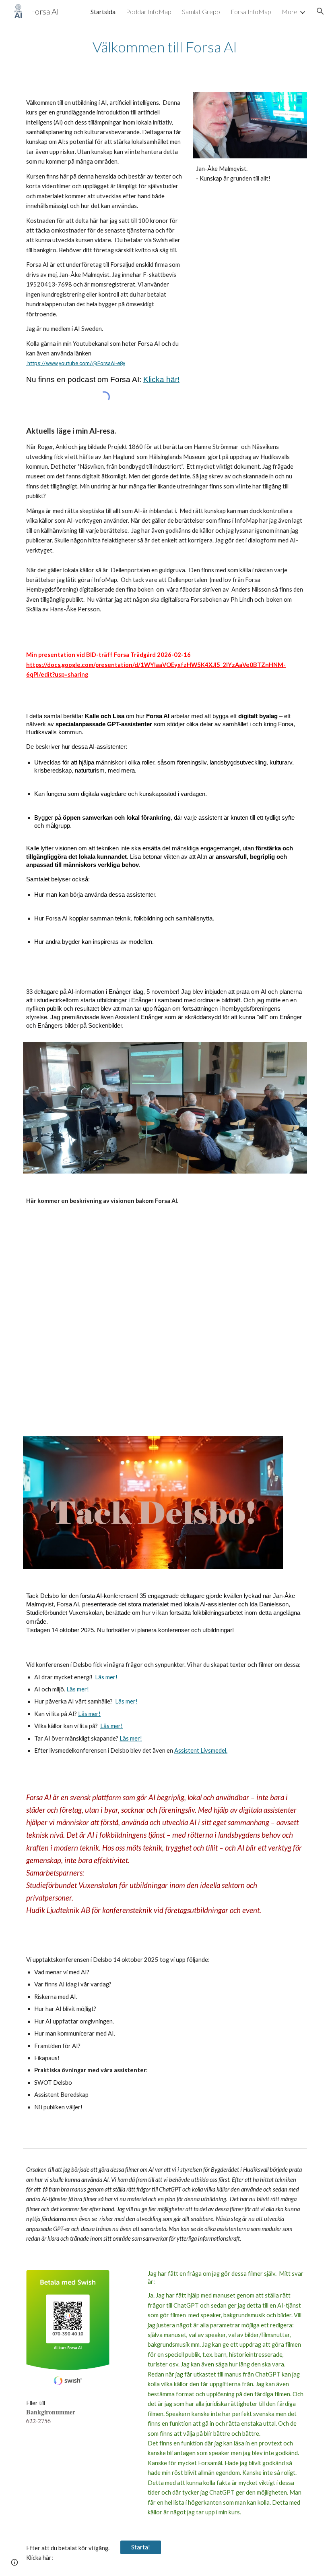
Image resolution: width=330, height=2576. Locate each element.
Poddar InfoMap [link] (149, 11)
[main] (165, 47)
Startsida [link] (103, 11)
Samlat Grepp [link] (201, 11)
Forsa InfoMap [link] (251, 11)
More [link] (290, 11)
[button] (320, 11)
